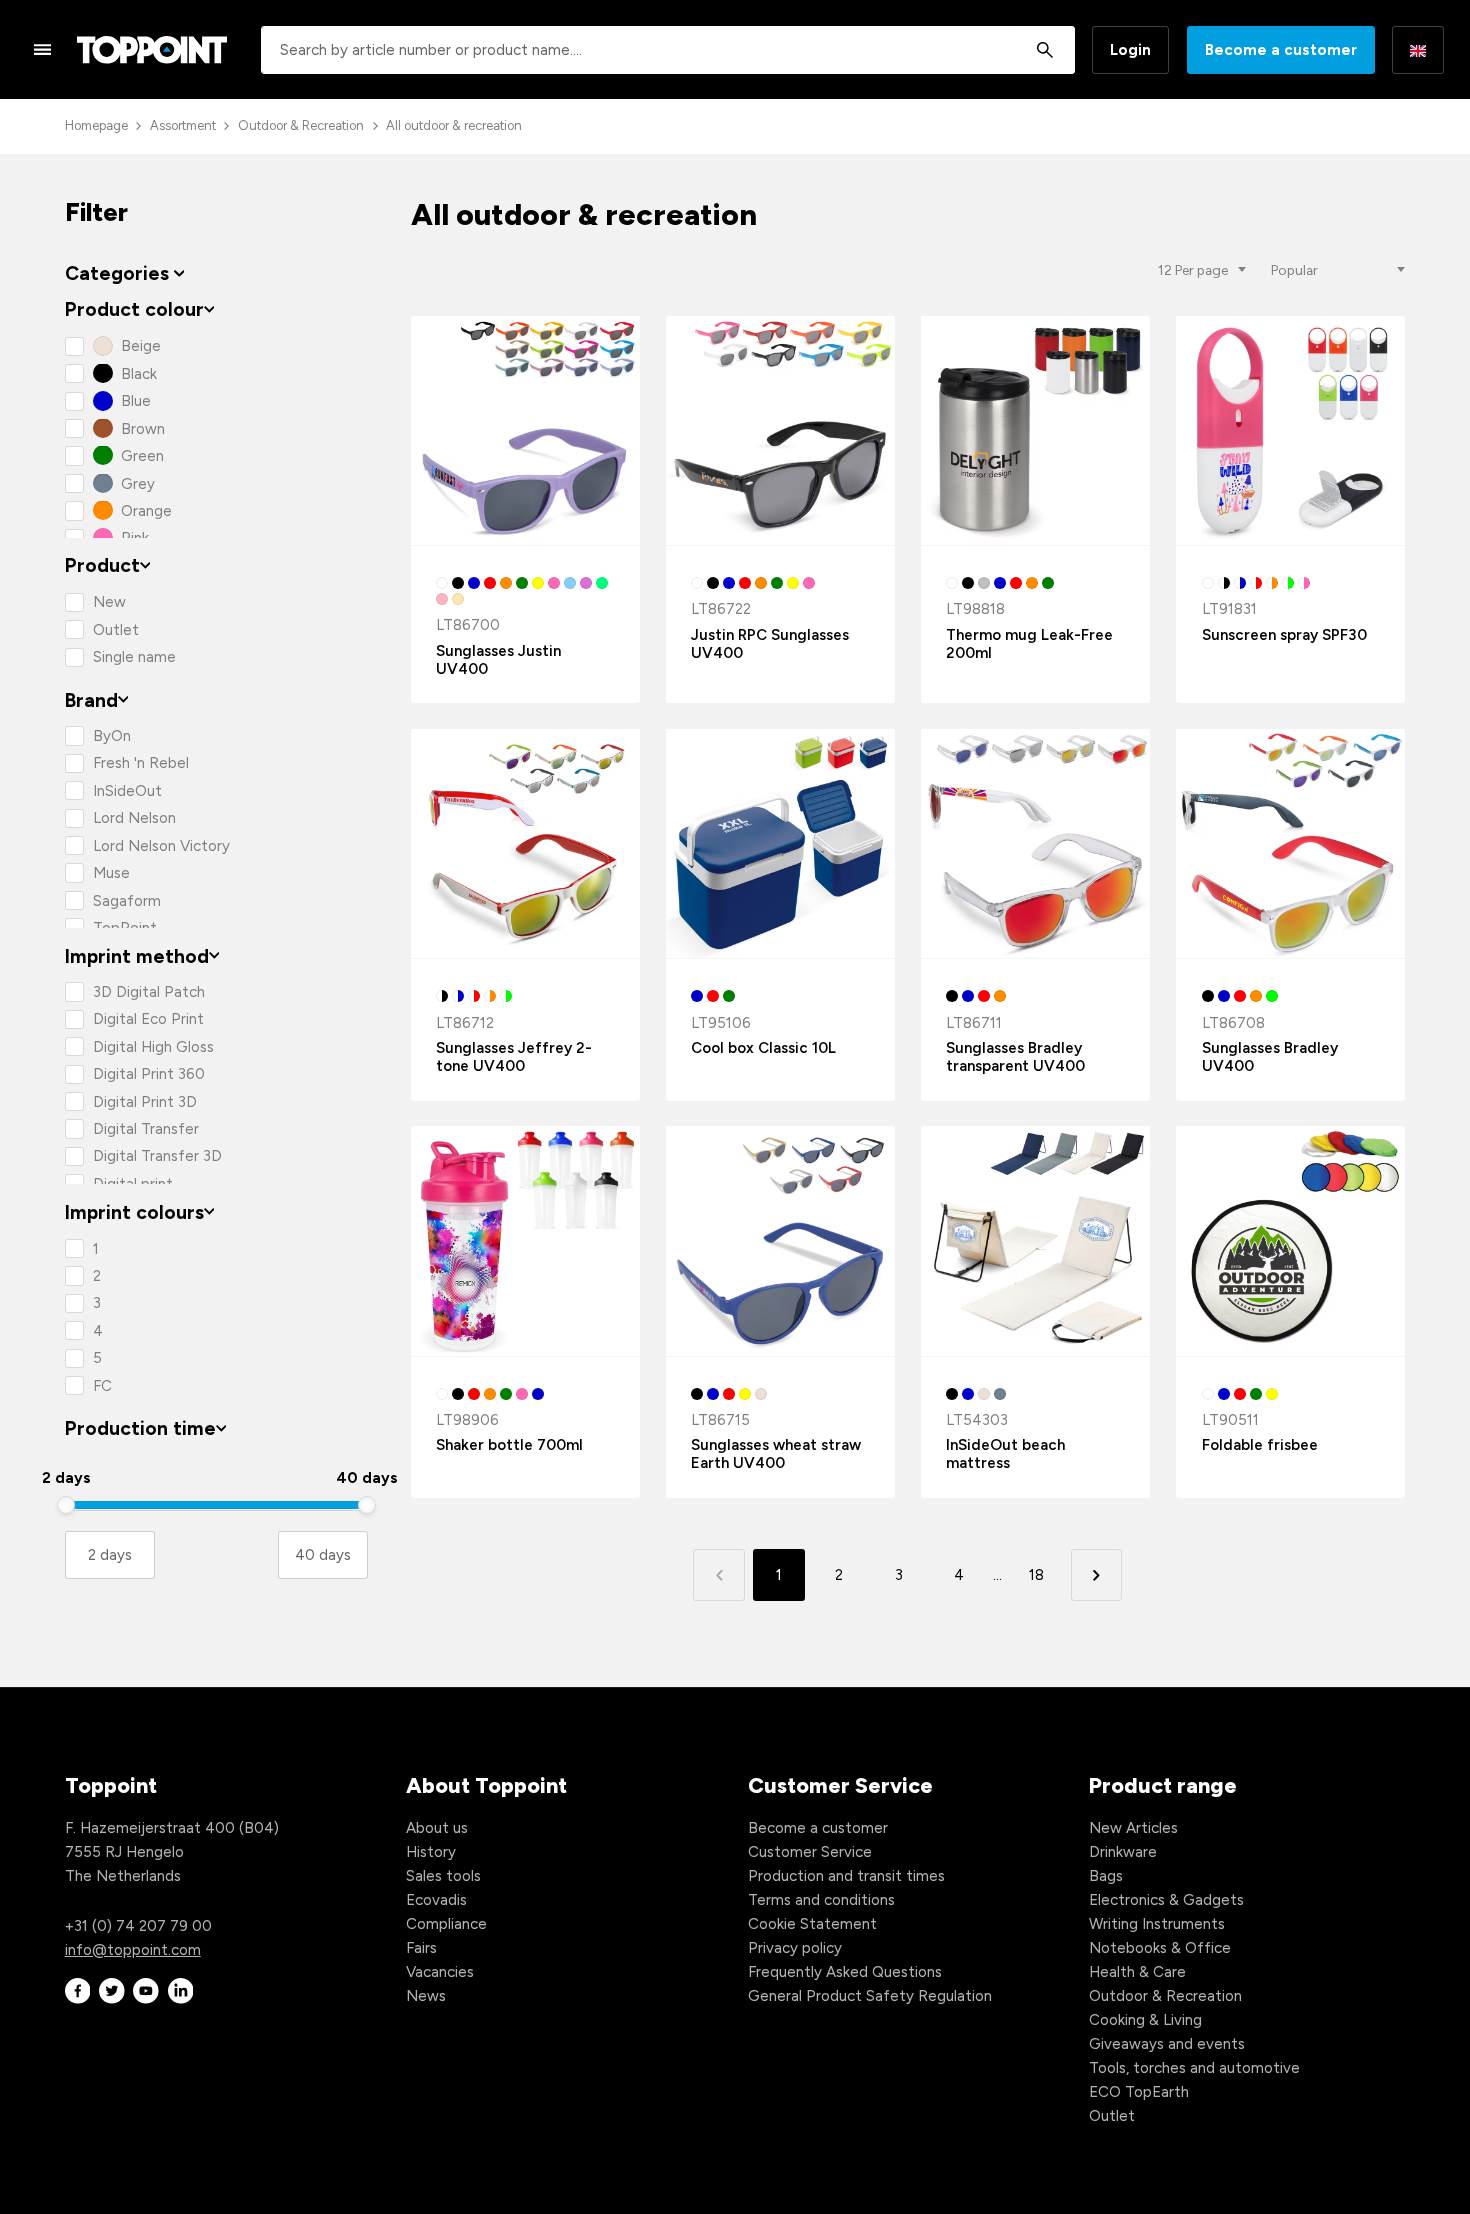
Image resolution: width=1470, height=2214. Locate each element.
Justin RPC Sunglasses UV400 (770, 644)
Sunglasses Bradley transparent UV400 (1015, 1057)
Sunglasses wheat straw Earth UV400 (776, 1454)
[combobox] (668, 50)
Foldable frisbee (1260, 1445)
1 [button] (779, 1575)
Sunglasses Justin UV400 (498, 660)
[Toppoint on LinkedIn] (181, 1991)
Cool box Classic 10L (763, 1048)
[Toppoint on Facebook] (78, 1991)
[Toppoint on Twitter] (112, 1991)
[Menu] (43, 49)
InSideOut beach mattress (1005, 1454)
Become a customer (1281, 50)
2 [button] (839, 1575)
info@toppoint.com (133, 1950)
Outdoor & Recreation (301, 125)
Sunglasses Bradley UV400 (1270, 1057)
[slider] (66, 1505)
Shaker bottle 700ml (509, 1445)
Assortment (183, 125)
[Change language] (1418, 50)
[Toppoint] (152, 50)
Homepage (96, 125)
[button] (1096, 1574)
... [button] (997, 1575)
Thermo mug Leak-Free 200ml (1029, 644)
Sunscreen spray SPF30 (1284, 635)
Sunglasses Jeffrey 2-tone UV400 (514, 1057)
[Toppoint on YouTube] (146, 1991)
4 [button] (959, 1575)
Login (1130, 50)
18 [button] (1036, 1575)
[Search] (1044, 50)
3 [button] (899, 1575)
